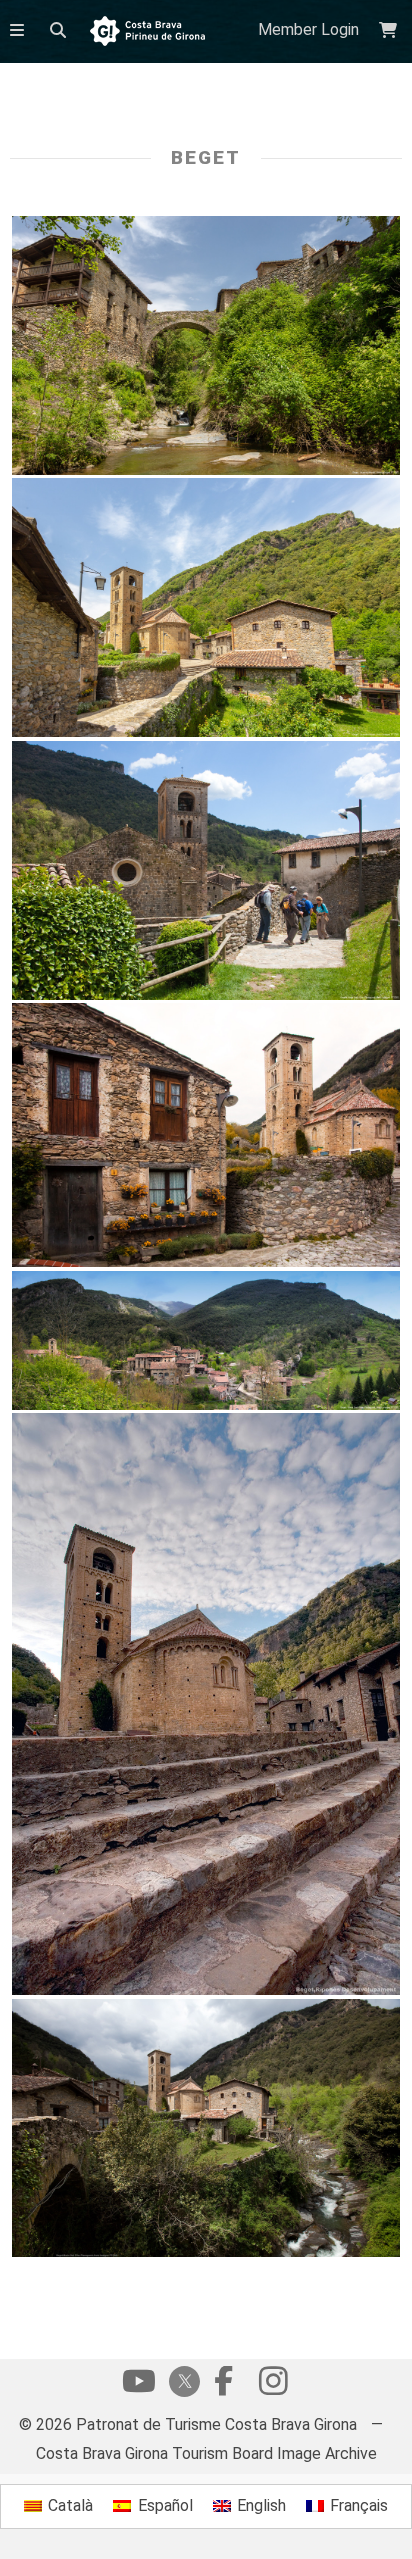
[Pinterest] (273, 2386)
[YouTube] (139, 2386)
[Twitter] (181, 2383)
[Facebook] (223, 2386)
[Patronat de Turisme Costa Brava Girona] (147, 32)
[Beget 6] (206, 607)
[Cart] (390, 30)
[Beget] (206, 870)
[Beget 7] (206, 345)
